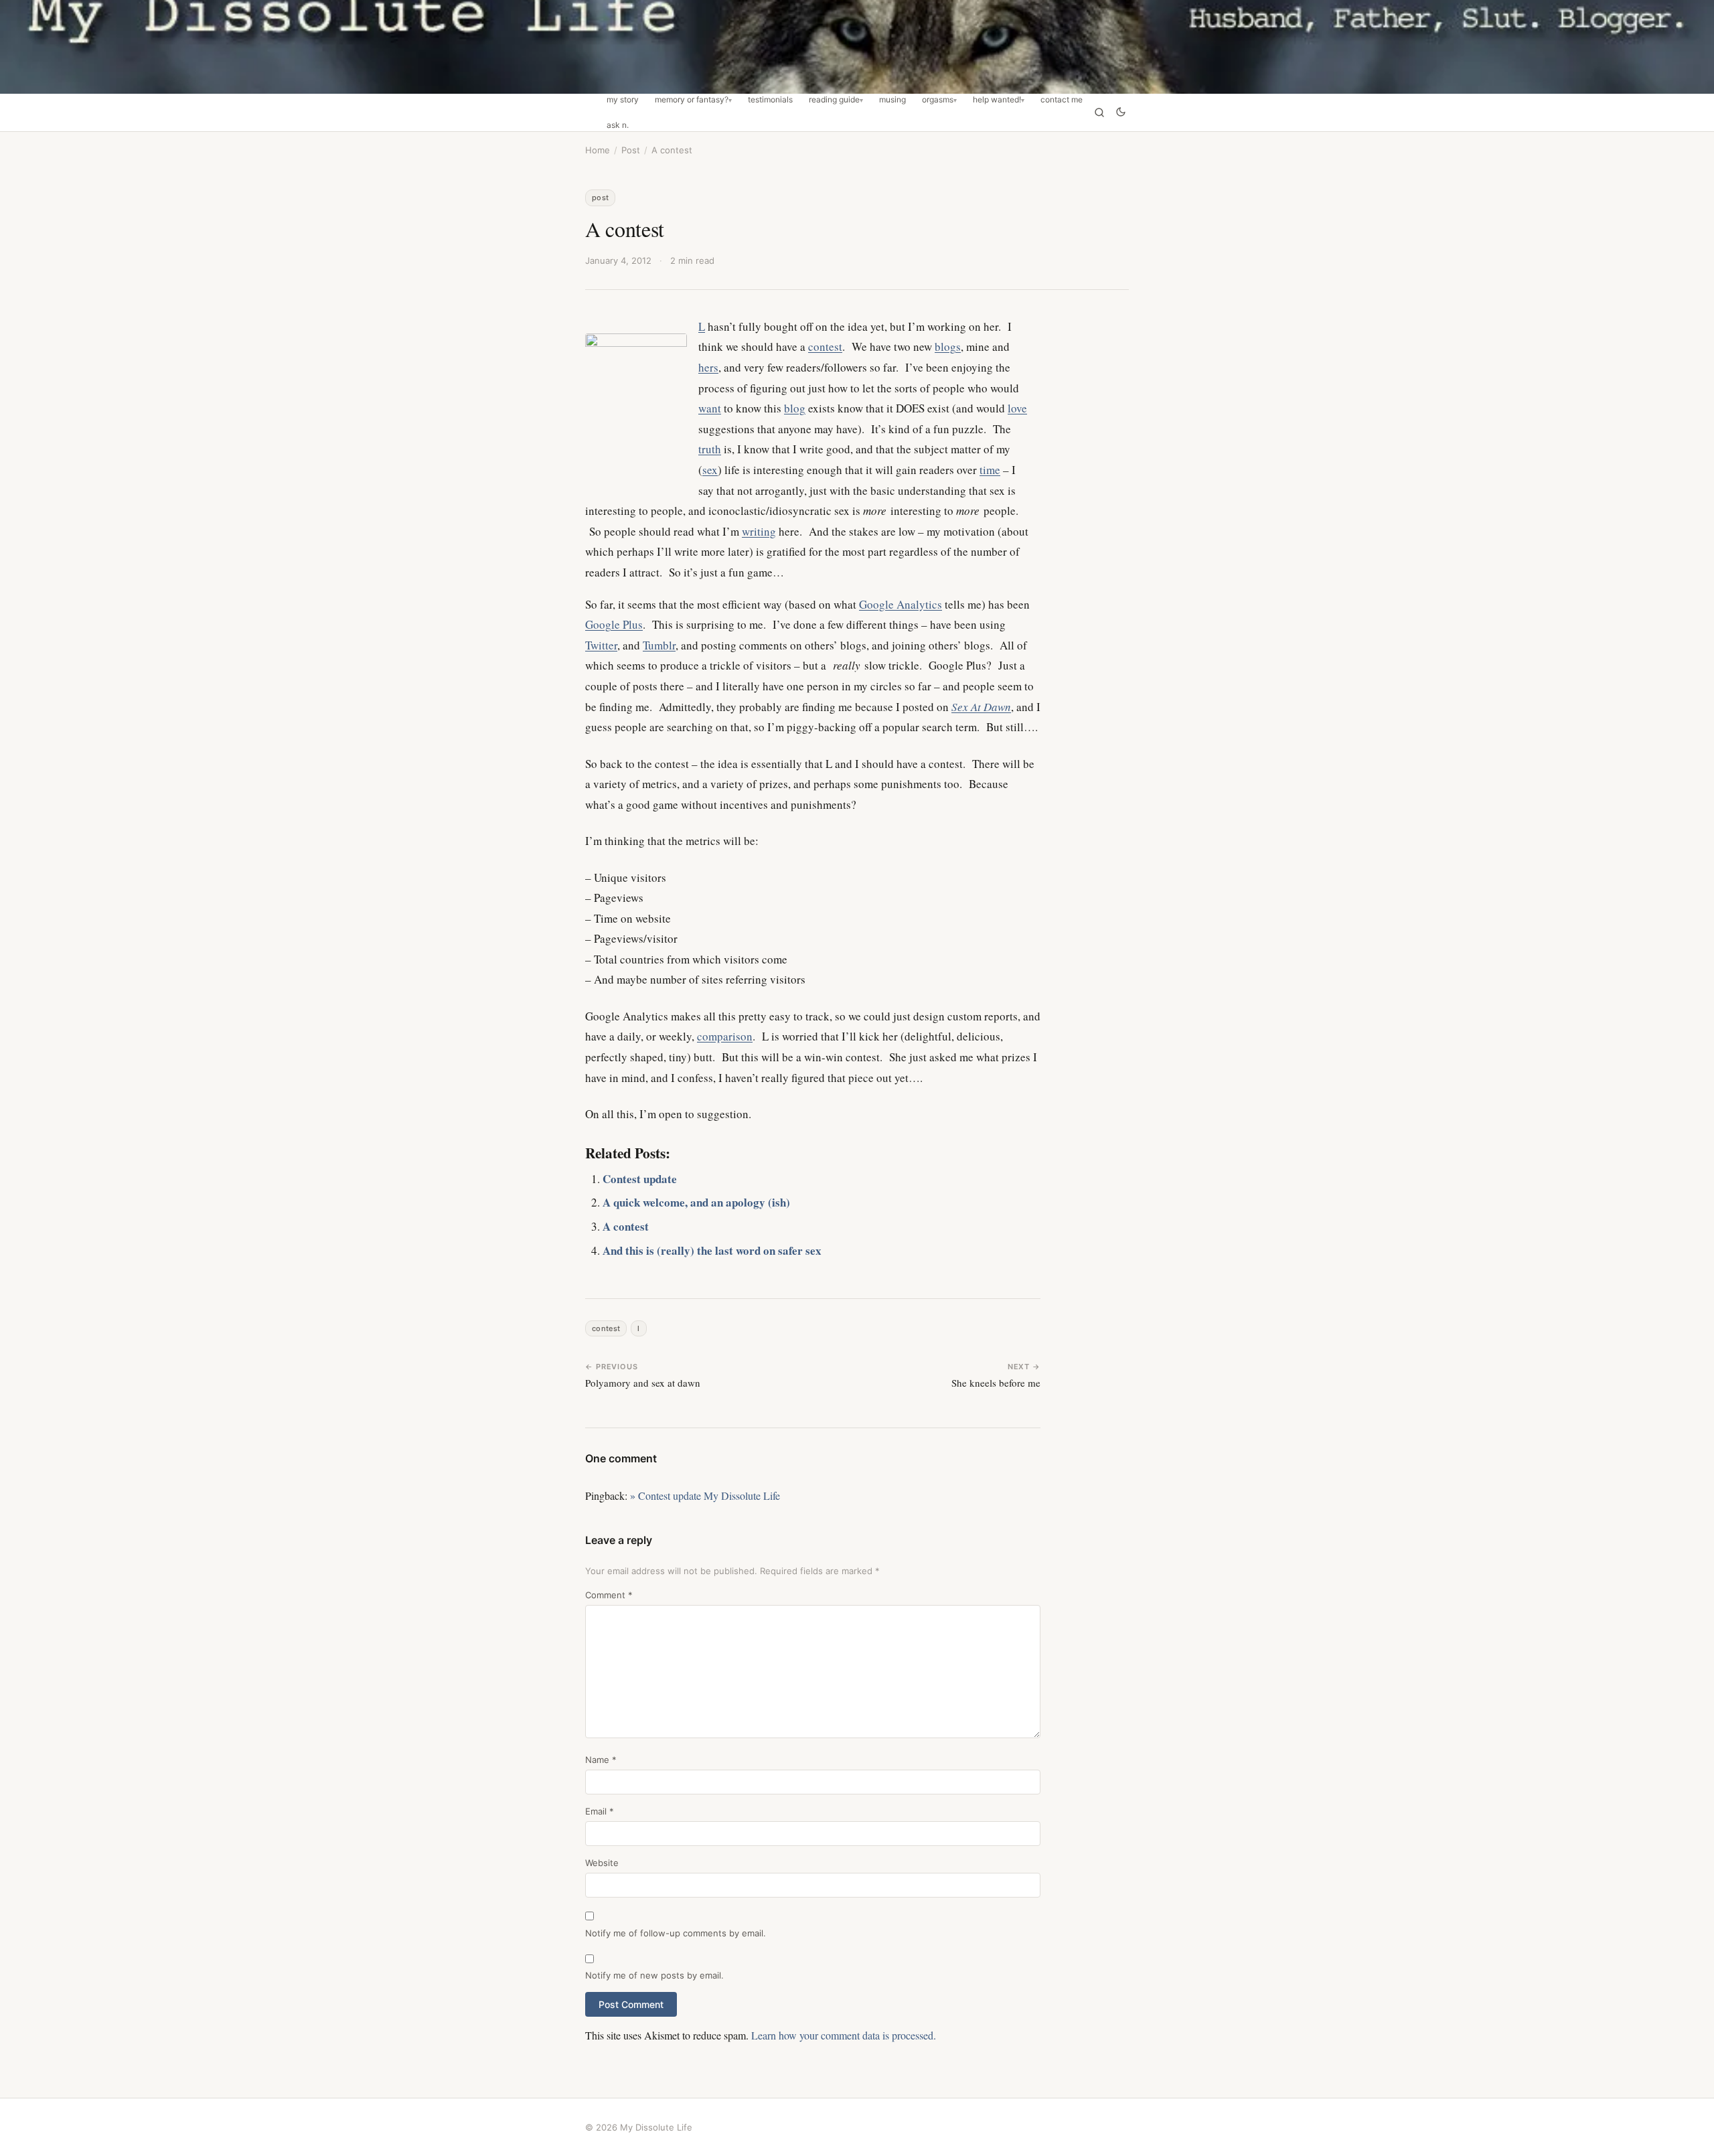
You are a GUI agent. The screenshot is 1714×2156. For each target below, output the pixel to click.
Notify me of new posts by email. (654, 1975)
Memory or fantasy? (692, 100)
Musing (892, 100)
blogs (948, 346)
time (990, 470)
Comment (609, 1595)
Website (602, 1863)
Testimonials (770, 100)
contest (825, 346)
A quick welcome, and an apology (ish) (696, 1202)
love (1017, 408)
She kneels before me (996, 1383)
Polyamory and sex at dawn (643, 1383)
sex (710, 470)
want (710, 408)
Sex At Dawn (981, 707)
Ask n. (618, 125)
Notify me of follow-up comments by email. (676, 1933)
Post (631, 150)
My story (623, 100)
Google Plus (614, 624)
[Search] (1099, 112)
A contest (626, 1226)
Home (598, 150)
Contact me (1062, 100)
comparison (725, 1036)
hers (708, 367)
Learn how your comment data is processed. (844, 2035)
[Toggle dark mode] (1121, 113)
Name (601, 1760)
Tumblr (659, 645)
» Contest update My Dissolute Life (705, 1495)
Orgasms (938, 100)
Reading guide (834, 100)
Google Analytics (901, 604)
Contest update (640, 1179)
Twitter (601, 645)
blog (795, 408)
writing (759, 531)
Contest (606, 1328)
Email (600, 1811)
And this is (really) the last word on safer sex (712, 1250)
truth (710, 449)
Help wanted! (997, 100)
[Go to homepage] (857, 47)
